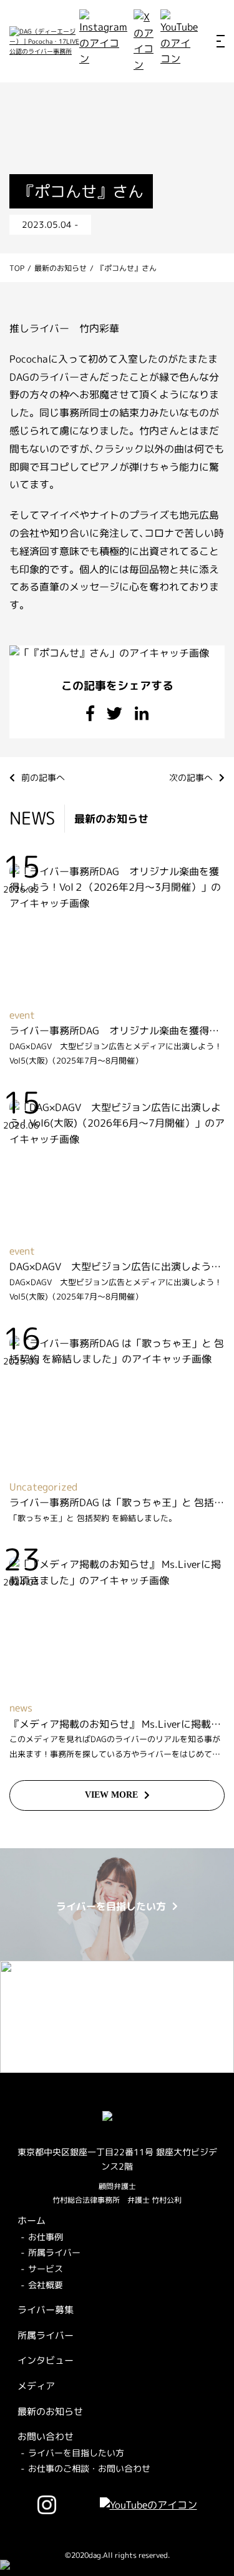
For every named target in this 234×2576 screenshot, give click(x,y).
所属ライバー (54, 2252)
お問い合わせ (46, 2436)
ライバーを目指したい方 (76, 2453)
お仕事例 (46, 2237)
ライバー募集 (46, 2310)
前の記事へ (43, 777)
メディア (36, 2386)
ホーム (32, 2221)
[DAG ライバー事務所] (44, 41)
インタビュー (46, 2360)
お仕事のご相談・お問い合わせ (89, 2468)
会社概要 (46, 2285)
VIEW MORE (111, 1795)
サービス (46, 2269)
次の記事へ (191, 777)
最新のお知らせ (50, 2412)
